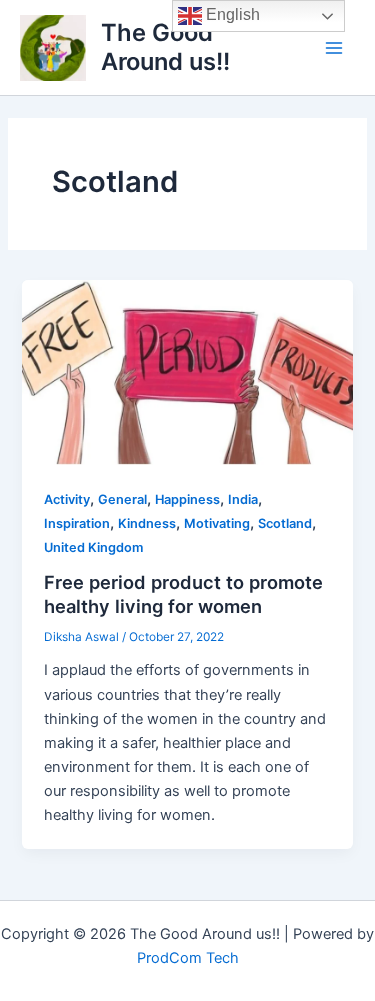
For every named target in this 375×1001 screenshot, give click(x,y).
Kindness (147, 523)
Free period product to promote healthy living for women (183, 594)
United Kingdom (93, 547)
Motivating (217, 523)
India (243, 499)
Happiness (187, 499)
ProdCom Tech (188, 958)
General (122, 499)
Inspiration (77, 523)
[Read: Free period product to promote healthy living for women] (187, 371)
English (231, 14)
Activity (67, 499)
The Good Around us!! (165, 46)
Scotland (285, 523)
